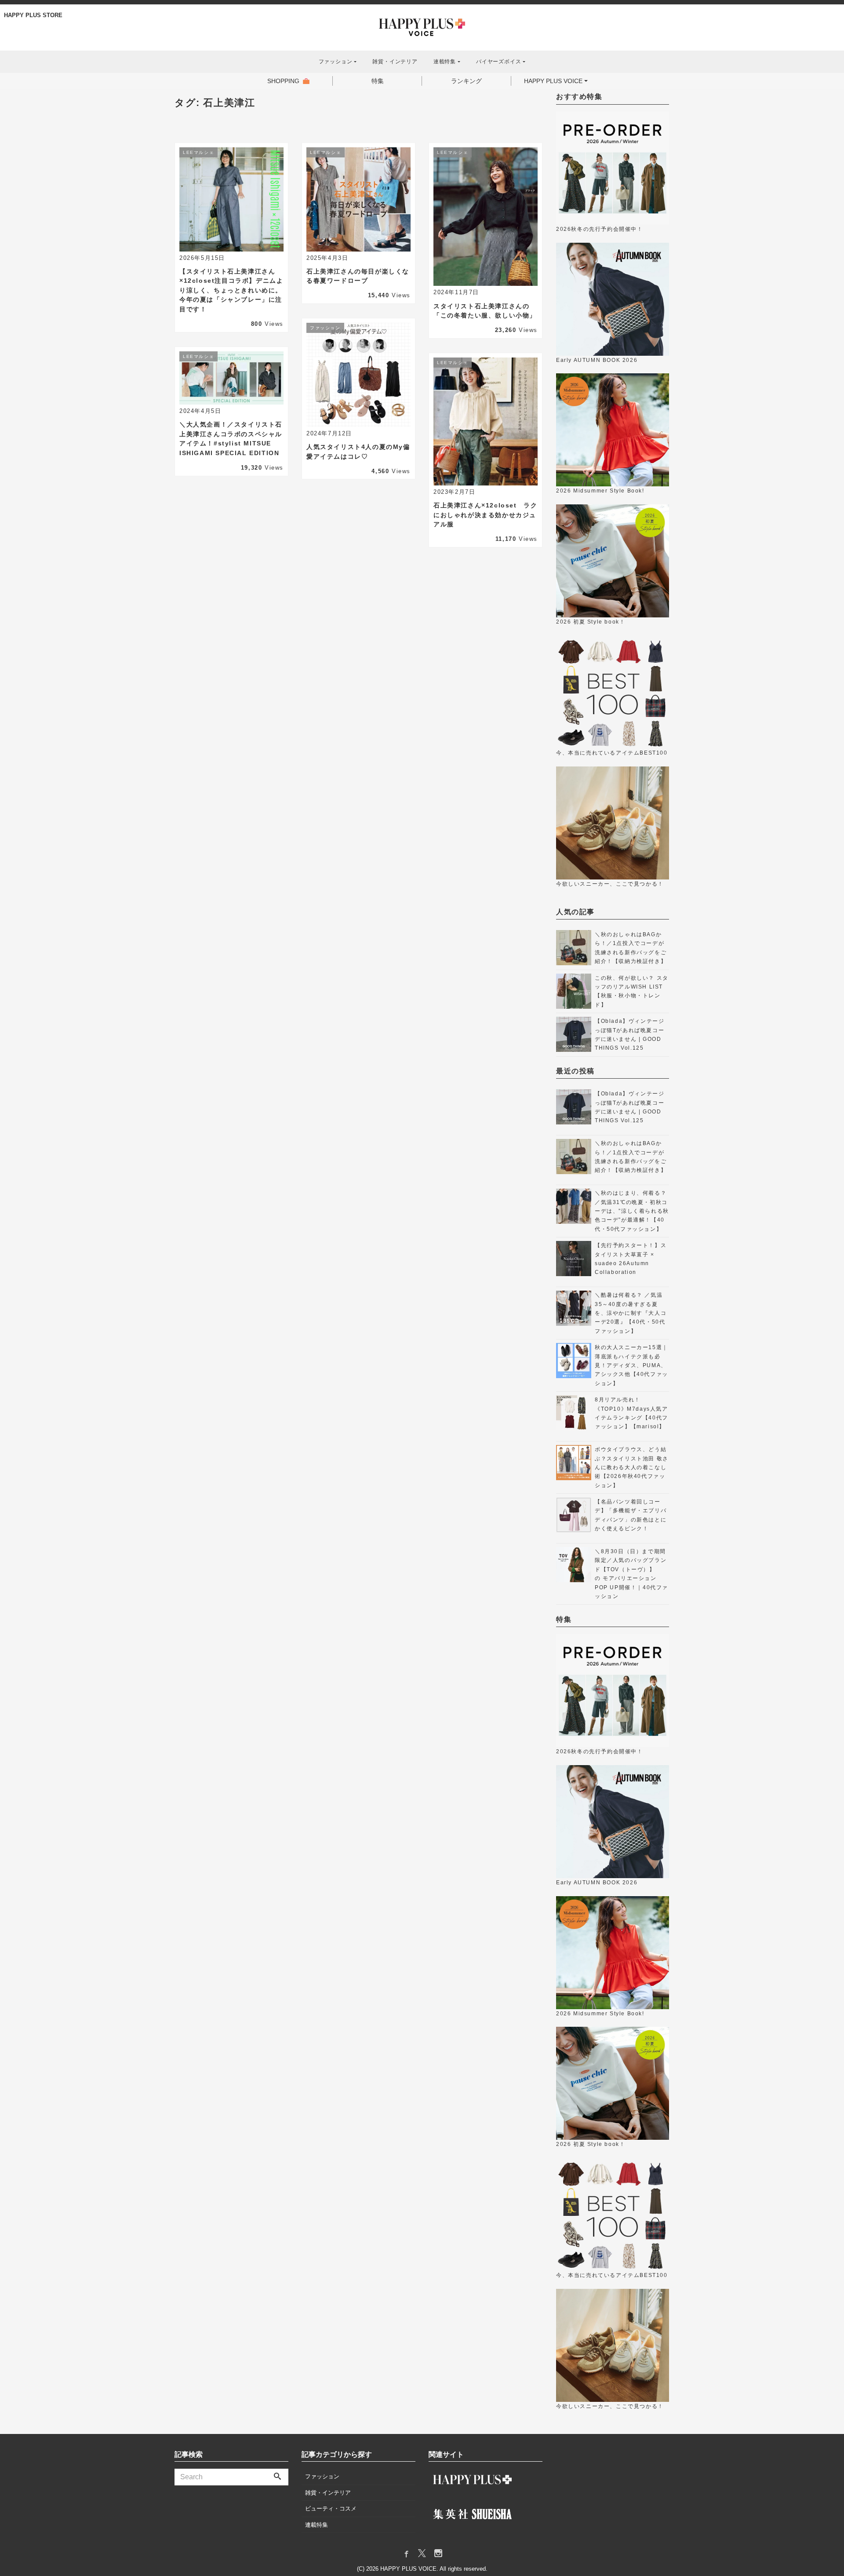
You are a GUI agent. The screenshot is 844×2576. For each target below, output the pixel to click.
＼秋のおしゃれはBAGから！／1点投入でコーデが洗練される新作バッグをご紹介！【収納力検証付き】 (631, 948)
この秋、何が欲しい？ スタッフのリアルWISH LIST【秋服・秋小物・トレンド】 (632, 991)
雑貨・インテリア (395, 62)
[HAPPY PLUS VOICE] (422, 26)
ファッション (322, 2476)
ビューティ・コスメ (331, 2508)
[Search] (277, 2477)
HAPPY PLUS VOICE (553, 81)
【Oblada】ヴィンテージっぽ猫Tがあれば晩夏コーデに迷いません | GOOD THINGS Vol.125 (629, 1034)
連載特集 (316, 2525)
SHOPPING (283, 81)
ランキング (466, 81)
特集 (378, 81)
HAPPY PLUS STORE (33, 15)
